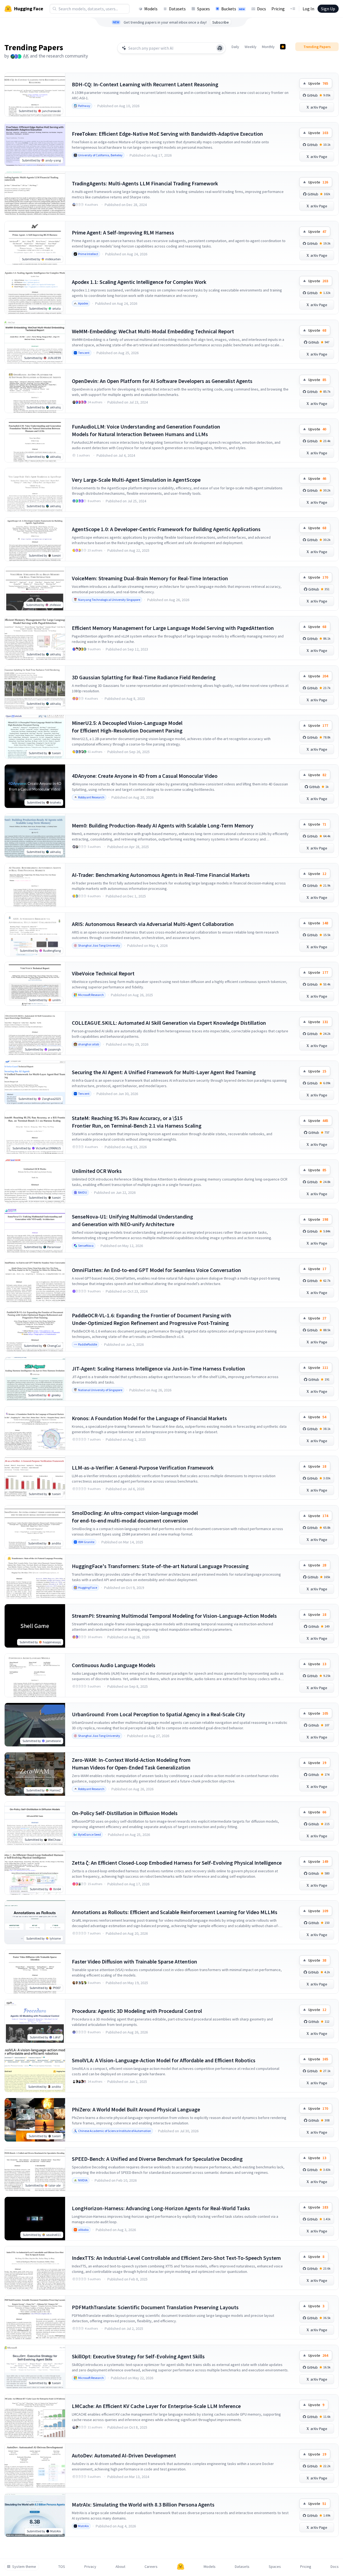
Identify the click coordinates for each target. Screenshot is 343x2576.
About (120, 2567)
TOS (62, 2567)
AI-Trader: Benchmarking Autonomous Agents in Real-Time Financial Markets (161, 875)
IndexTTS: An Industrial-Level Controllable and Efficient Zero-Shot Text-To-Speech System (176, 2258)
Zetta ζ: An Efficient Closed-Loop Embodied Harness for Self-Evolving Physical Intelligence (177, 1863)
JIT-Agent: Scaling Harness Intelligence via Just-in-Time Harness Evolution (158, 1368)
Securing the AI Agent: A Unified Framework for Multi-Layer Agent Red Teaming (164, 1072)
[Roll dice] (220, 48)
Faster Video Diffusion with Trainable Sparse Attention (134, 1961)
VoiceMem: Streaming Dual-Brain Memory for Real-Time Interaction (150, 578)
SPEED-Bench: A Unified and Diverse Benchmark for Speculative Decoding (157, 2159)
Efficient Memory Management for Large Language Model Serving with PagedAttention (173, 628)
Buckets (233, 9)
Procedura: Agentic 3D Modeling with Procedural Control (137, 2011)
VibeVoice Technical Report (103, 973)
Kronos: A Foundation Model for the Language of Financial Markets (149, 1418)
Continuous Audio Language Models (114, 1665)
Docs (262, 9)
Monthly (268, 47)
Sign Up (328, 9)
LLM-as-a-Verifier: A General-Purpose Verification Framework (143, 1468)
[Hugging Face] (181, 2567)
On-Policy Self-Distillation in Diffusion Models (125, 1813)
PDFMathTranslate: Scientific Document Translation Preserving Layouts (155, 2307)
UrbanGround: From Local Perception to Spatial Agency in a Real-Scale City (158, 1714)
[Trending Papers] (283, 47)
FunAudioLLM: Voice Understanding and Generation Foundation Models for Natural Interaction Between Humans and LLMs (146, 430)
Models (151, 9)
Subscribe (221, 22)
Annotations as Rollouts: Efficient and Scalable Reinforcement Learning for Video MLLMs (175, 1912)
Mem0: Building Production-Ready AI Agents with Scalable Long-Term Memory (163, 825)
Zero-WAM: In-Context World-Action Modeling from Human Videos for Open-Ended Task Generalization (131, 1764)
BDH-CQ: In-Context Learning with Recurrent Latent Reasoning (145, 84)
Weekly (251, 47)
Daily (235, 47)
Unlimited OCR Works (97, 1171)
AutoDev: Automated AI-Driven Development (124, 2455)
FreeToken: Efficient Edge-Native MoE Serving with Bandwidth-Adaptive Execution (167, 134)
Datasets (177, 9)
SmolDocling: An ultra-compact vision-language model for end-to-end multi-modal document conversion (135, 1517)
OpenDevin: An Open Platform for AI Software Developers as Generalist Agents (162, 381)
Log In (308, 9)
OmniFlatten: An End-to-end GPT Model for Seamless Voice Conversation (156, 1270)
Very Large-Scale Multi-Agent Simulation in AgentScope (136, 480)
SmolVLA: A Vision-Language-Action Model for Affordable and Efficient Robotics (164, 2060)
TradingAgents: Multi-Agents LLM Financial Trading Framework (145, 183)
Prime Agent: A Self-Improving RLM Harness (123, 232)
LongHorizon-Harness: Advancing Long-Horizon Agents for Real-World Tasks (161, 2208)
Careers (151, 2567)
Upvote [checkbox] (318, 83)
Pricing (278, 9)
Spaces (203, 9)
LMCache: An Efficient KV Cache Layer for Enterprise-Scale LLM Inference (156, 2406)
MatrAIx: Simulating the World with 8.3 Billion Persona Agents (143, 2504)
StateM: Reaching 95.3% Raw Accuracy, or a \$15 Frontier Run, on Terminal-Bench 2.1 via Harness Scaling (137, 1122)
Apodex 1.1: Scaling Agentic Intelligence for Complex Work (139, 282)
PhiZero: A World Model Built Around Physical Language (136, 2109)
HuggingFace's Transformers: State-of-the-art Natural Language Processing (160, 1566)
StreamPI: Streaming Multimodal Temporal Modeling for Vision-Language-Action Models (174, 1616)
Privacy (90, 2567)
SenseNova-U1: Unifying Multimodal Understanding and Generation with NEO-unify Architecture (132, 1220)
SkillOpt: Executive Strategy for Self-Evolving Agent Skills (138, 2356)
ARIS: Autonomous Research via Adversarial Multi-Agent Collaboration (153, 924)
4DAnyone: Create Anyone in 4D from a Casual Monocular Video (145, 776)
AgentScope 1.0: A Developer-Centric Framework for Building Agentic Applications (166, 529)
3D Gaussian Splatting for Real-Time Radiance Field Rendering (144, 677)
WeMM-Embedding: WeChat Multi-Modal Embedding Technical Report (153, 331)
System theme (24, 2567)
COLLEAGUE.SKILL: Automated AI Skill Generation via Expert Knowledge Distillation (169, 1023)
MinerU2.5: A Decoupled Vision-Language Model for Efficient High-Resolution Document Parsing (127, 727)
